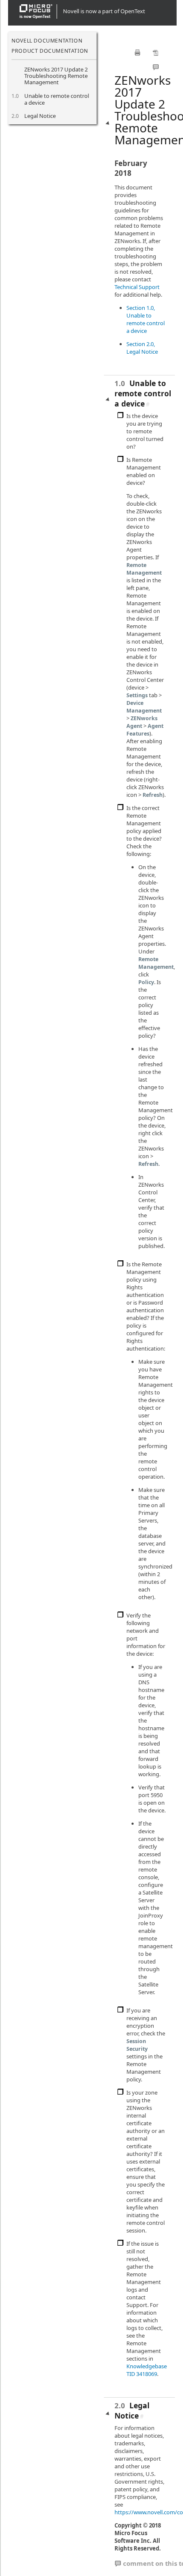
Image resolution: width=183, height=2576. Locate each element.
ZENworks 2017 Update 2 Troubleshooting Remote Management (56, 76)
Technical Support (137, 287)
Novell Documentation (47, 41)
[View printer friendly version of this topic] (137, 53)
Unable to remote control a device (57, 99)
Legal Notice (40, 116)
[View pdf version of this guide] (156, 53)
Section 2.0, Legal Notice (142, 348)
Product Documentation (50, 51)
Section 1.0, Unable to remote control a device (146, 319)
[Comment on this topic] (156, 67)
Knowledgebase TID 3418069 (147, 2370)
